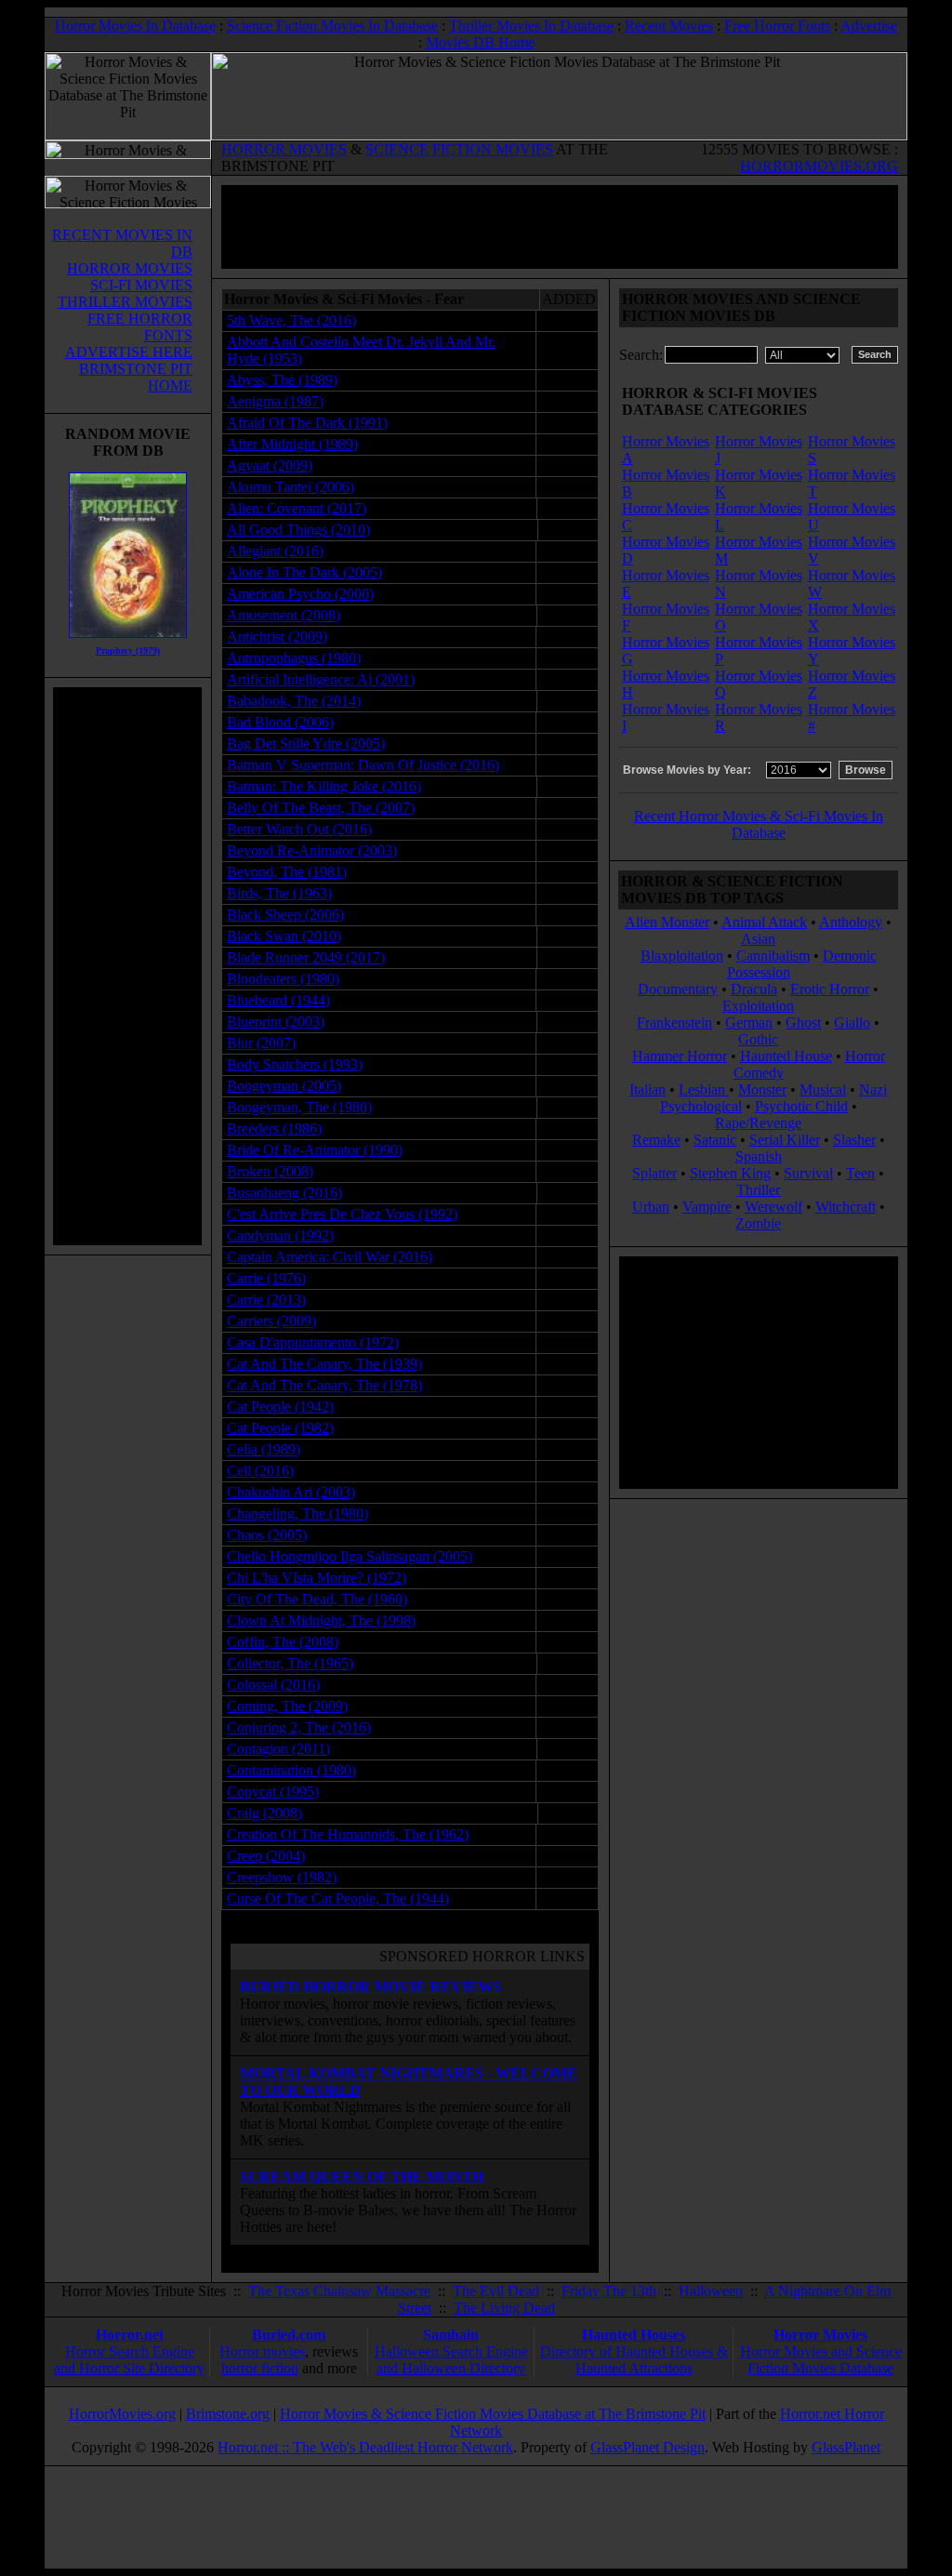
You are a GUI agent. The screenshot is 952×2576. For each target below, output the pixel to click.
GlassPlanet (846, 2447)
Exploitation (758, 1006)
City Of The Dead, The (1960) (317, 1599)
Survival (808, 1173)
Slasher (854, 1140)
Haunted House (786, 1056)
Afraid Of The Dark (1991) (307, 423)
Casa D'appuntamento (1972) (313, 1342)
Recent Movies (669, 26)
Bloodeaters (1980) (283, 979)
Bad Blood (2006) (280, 722)
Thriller (758, 1190)
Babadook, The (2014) (294, 701)
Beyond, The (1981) (287, 872)
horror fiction (260, 2368)
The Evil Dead (496, 2291)
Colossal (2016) (273, 1685)
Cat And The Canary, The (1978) (324, 1385)
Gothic (758, 1039)
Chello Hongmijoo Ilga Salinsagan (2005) (350, 1556)
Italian (648, 1089)
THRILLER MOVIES (125, 302)
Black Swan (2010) (284, 936)
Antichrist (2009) (277, 637)
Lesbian (704, 1089)
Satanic (715, 1140)
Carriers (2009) (271, 1321)
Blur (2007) (261, 1043)
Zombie (758, 1223)
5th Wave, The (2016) (291, 320)
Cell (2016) (260, 1471)
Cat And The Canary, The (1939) (324, 1364)
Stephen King (730, 1173)
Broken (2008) (270, 1171)
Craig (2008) (264, 1813)
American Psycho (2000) (300, 594)
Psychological (701, 1106)
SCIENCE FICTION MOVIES (459, 149)
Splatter (654, 1173)
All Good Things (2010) (298, 530)
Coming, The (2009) (287, 1706)
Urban (651, 1207)
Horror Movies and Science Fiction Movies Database (821, 2360)
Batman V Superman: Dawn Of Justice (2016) (363, 765)
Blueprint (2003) (276, 1022)
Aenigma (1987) (275, 401)
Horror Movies (820, 2335)
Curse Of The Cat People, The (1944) (338, 1899)
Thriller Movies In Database (531, 26)
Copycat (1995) (273, 1792)
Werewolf (773, 1207)
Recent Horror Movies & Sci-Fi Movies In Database (759, 824)
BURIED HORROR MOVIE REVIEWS (370, 1987)
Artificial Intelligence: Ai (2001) (321, 679)
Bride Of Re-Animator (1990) (315, 1150)
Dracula (754, 989)
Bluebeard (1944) (278, 1000)
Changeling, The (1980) (297, 1514)
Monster (762, 1089)
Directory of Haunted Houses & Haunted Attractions (634, 2360)
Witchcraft (846, 1207)
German (749, 1022)
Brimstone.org (228, 2414)
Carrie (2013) (266, 1300)
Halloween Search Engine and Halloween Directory (451, 2360)
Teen (860, 1173)
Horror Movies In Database (135, 26)
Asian (758, 939)
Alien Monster (667, 922)
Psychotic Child (801, 1106)
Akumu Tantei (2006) (291, 487)
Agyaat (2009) (270, 465)
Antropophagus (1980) (294, 658)
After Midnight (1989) (292, 444)
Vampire (707, 1207)
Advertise (869, 26)
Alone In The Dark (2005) (304, 572)
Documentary (678, 989)
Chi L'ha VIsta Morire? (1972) (317, 1578)
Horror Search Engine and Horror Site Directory (129, 2360)
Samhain (451, 2335)
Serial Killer (785, 1140)
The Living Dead (504, 2308)
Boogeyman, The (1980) (299, 1107)
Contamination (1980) (291, 1770)
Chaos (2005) (267, 1535)
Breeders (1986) (274, 1129)
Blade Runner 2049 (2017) (306, 957)
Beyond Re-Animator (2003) (312, 850)
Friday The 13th (609, 2291)
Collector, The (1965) (290, 1663)
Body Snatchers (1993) (295, 1064)
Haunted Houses (634, 2335)
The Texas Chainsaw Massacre (339, 2291)
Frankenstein (674, 1022)
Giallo (852, 1022)
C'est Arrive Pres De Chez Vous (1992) (342, 1214)
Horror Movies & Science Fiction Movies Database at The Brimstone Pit (493, 2414)
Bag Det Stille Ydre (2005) (306, 744)
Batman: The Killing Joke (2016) (324, 786)
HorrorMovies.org (122, 2414)
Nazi (873, 1089)
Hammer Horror (680, 1056)
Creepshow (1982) (282, 1877)
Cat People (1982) (280, 1428)
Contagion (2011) (278, 1749)
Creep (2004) (266, 1856)
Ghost (803, 1022)
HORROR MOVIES (284, 149)
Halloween (711, 2291)
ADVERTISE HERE (129, 352)
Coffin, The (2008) (283, 1642)
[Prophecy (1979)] (128, 642)
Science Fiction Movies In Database (332, 26)
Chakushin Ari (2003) (291, 1492)
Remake (656, 1140)
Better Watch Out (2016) (299, 829)
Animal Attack (764, 922)
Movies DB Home (480, 42)
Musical (823, 1089)
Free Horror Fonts (777, 26)
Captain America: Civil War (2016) (330, 1257)
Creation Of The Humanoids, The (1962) (348, 1834)
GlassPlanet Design (648, 2447)
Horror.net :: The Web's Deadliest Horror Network (365, 2447)
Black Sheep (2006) (285, 915)
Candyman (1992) (280, 1235)
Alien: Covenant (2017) (297, 508)
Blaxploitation (682, 956)
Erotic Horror (830, 989)
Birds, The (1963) (279, 893)
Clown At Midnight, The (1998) (321, 1620)
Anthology (851, 922)
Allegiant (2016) (275, 551)
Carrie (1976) (266, 1278)
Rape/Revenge (758, 1123)
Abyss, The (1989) (282, 380)
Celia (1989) (264, 1449)
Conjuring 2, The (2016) (299, 1727)
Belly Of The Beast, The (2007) (321, 808)
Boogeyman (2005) (284, 1086)
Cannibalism (773, 956)
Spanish (759, 1156)
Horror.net (130, 2335)
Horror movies (262, 2351)
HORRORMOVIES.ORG (819, 166)
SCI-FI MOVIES (141, 285)
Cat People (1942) (280, 1407)
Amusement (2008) (284, 615)
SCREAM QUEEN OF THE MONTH (362, 2177)
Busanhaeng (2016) (284, 1193)
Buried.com (289, 2335)
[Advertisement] (127, 966)
